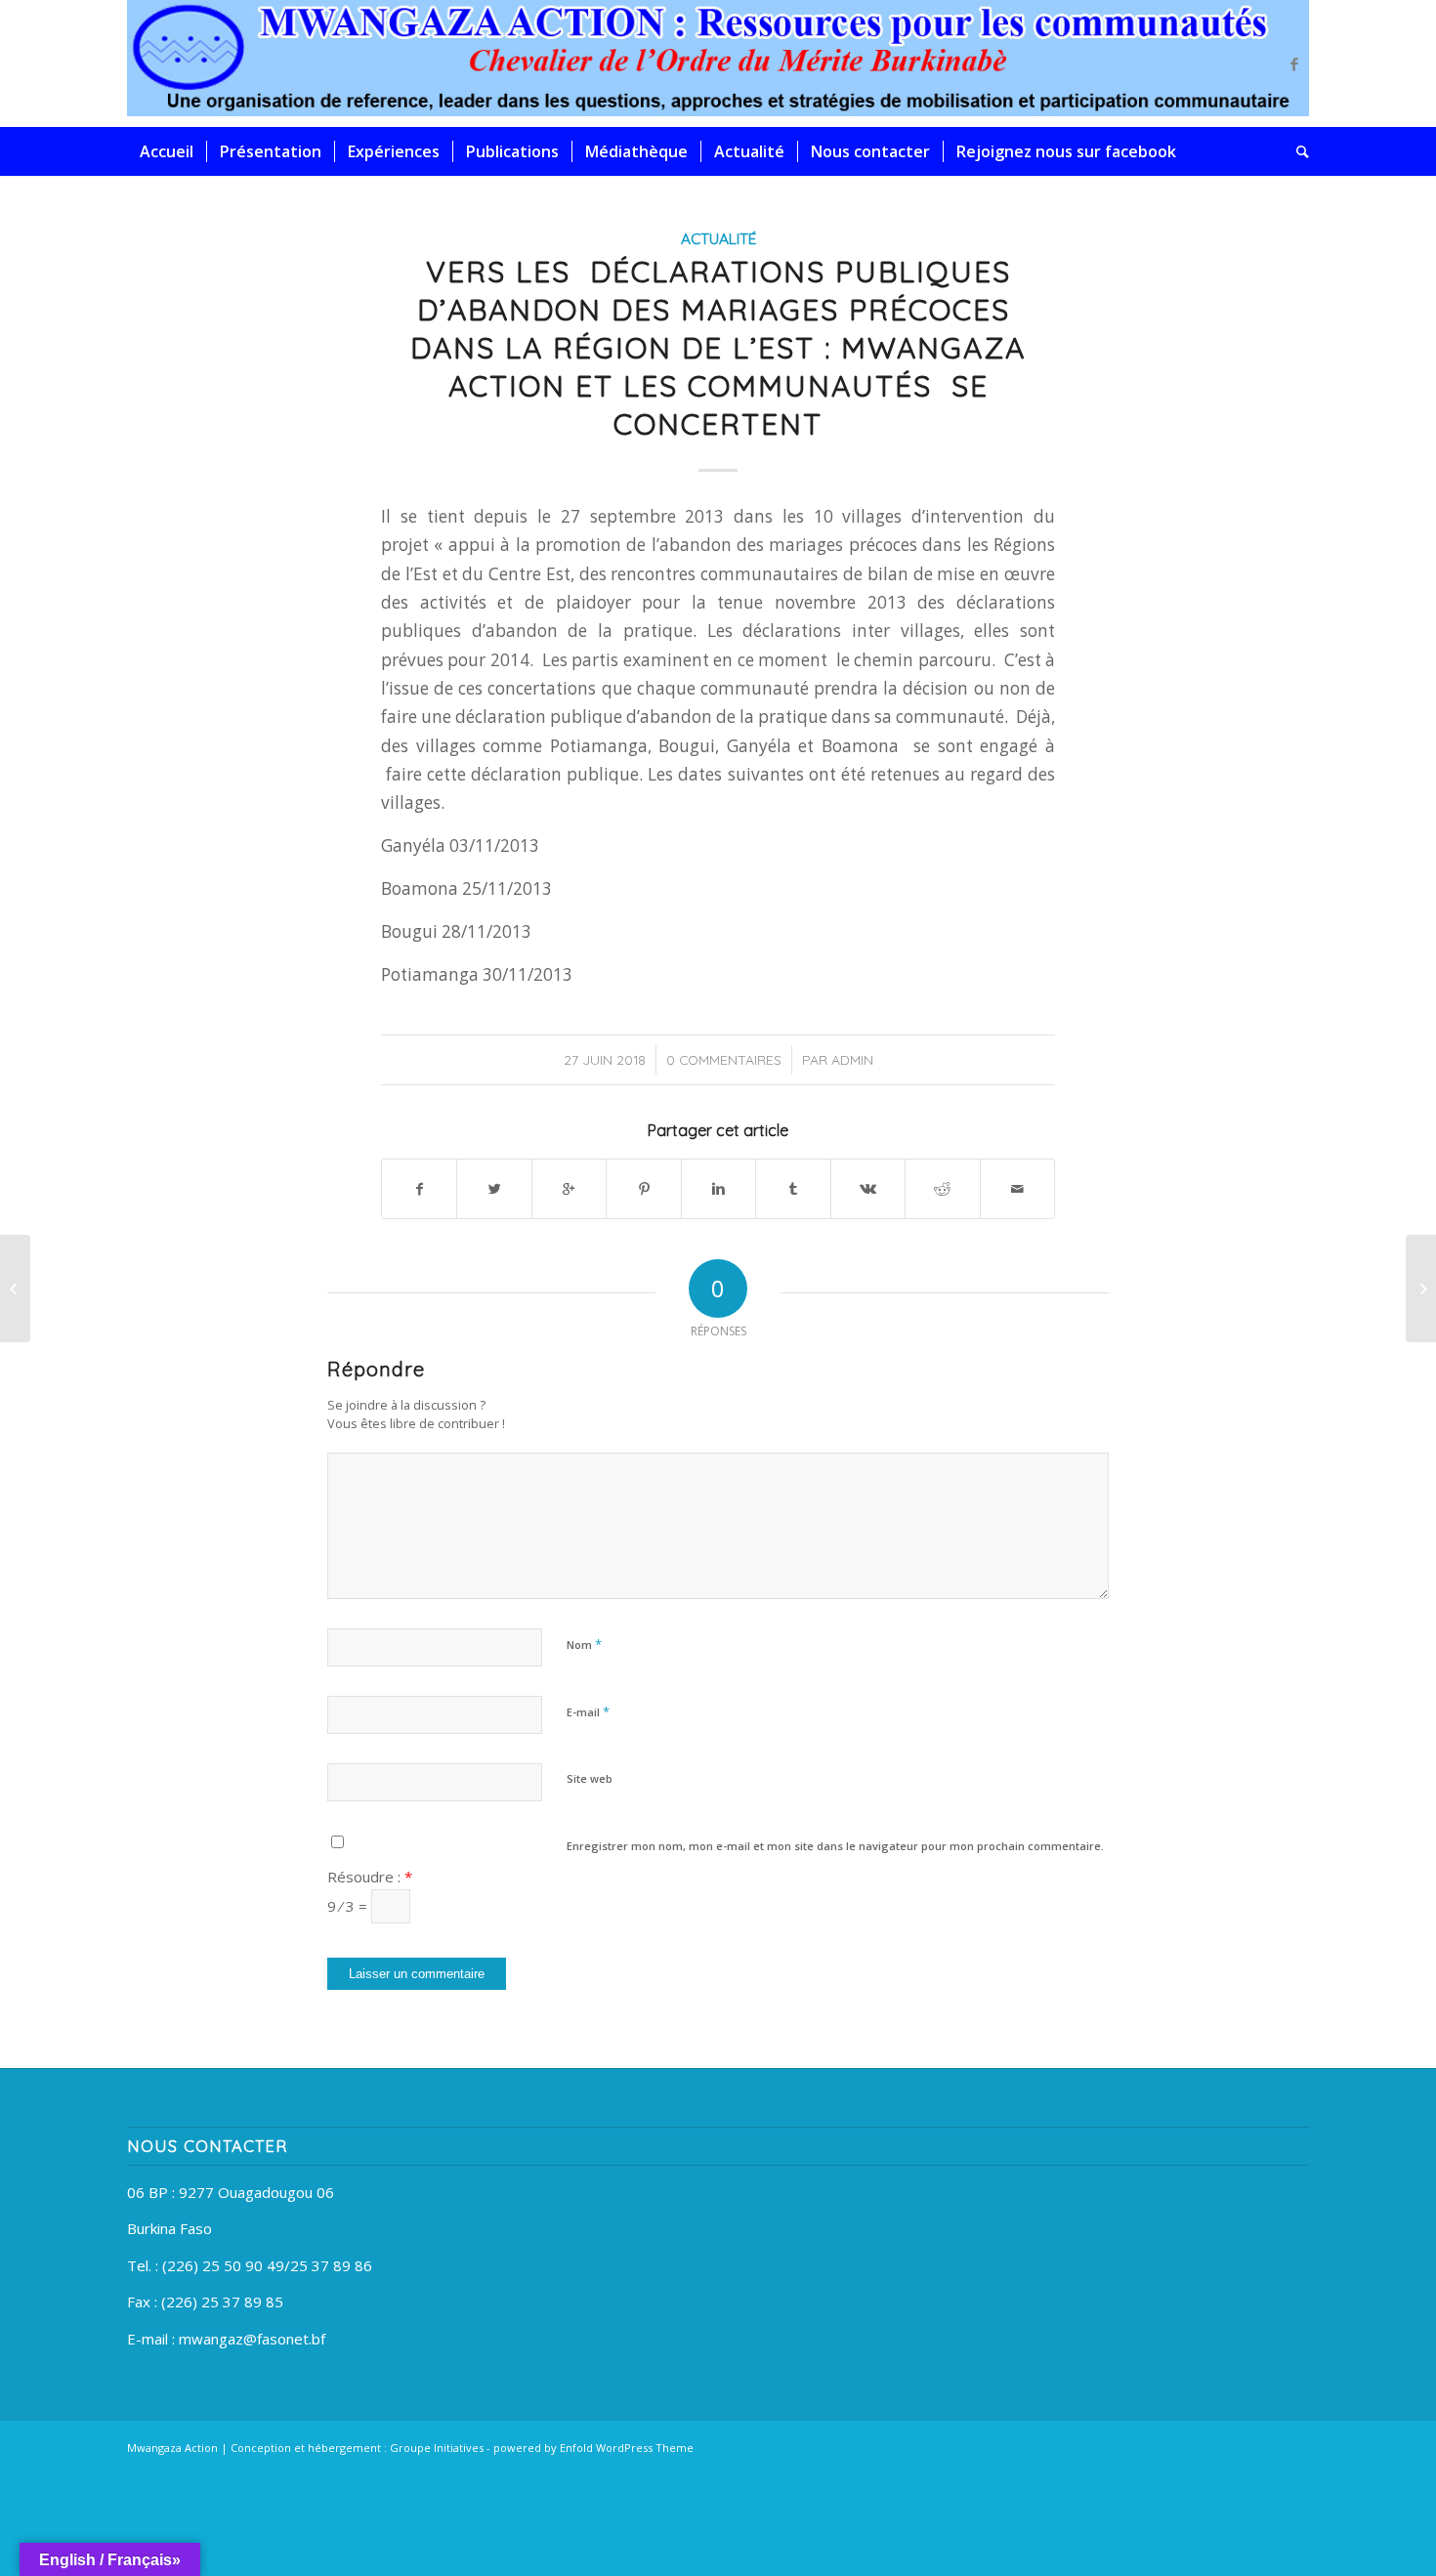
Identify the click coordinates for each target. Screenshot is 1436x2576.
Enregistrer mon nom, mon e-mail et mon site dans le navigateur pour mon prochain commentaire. (835, 1846)
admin (852, 1059)
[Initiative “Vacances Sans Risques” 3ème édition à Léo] (15, 1288)
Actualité (718, 238)
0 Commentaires (724, 1059)
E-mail (588, 1711)
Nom (584, 1644)
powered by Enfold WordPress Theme (593, 2448)
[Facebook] (1294, 63)
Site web (590, 1778)
